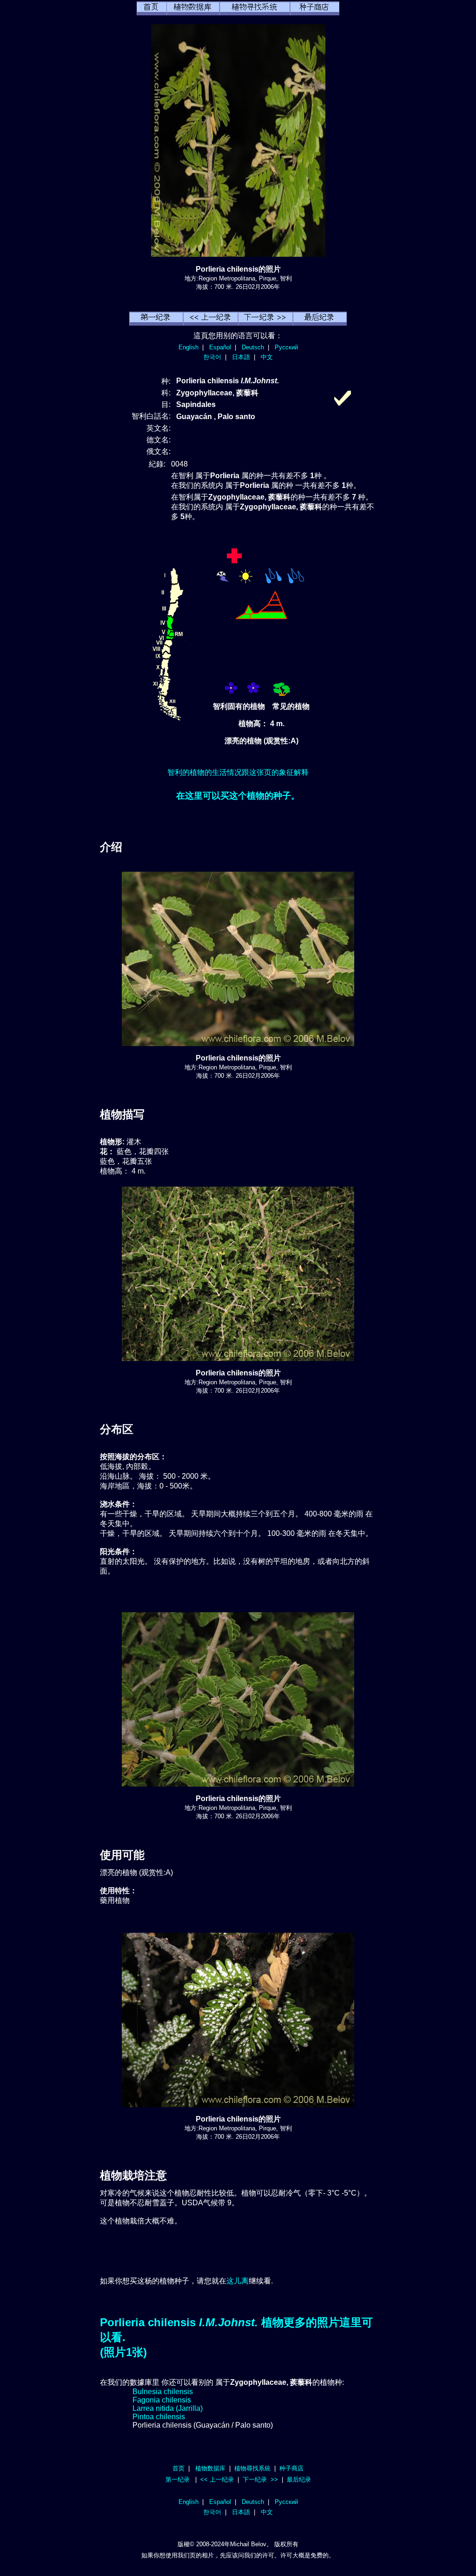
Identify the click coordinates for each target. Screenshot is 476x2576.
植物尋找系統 (252, 2468)
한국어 (212, 357)
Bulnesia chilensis (163, 2392)
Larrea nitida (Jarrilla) (168, 2408)
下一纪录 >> (260, 2479)
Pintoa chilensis (159, 2417)
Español (220, 347)
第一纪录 (178, 2479)
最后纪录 (299, 2479)
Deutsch (253, 347)
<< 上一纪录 (217, 2479)
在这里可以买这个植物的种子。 (238, 796)
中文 (267, 357)
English (188, 347)
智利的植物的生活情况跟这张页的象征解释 (238, 772)
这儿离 (238, 2281)
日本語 (241, 357)
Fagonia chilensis (162, 2400)
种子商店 (291, 2468)
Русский (286, 347)
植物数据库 (210, 2468)
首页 (178, 2468)
